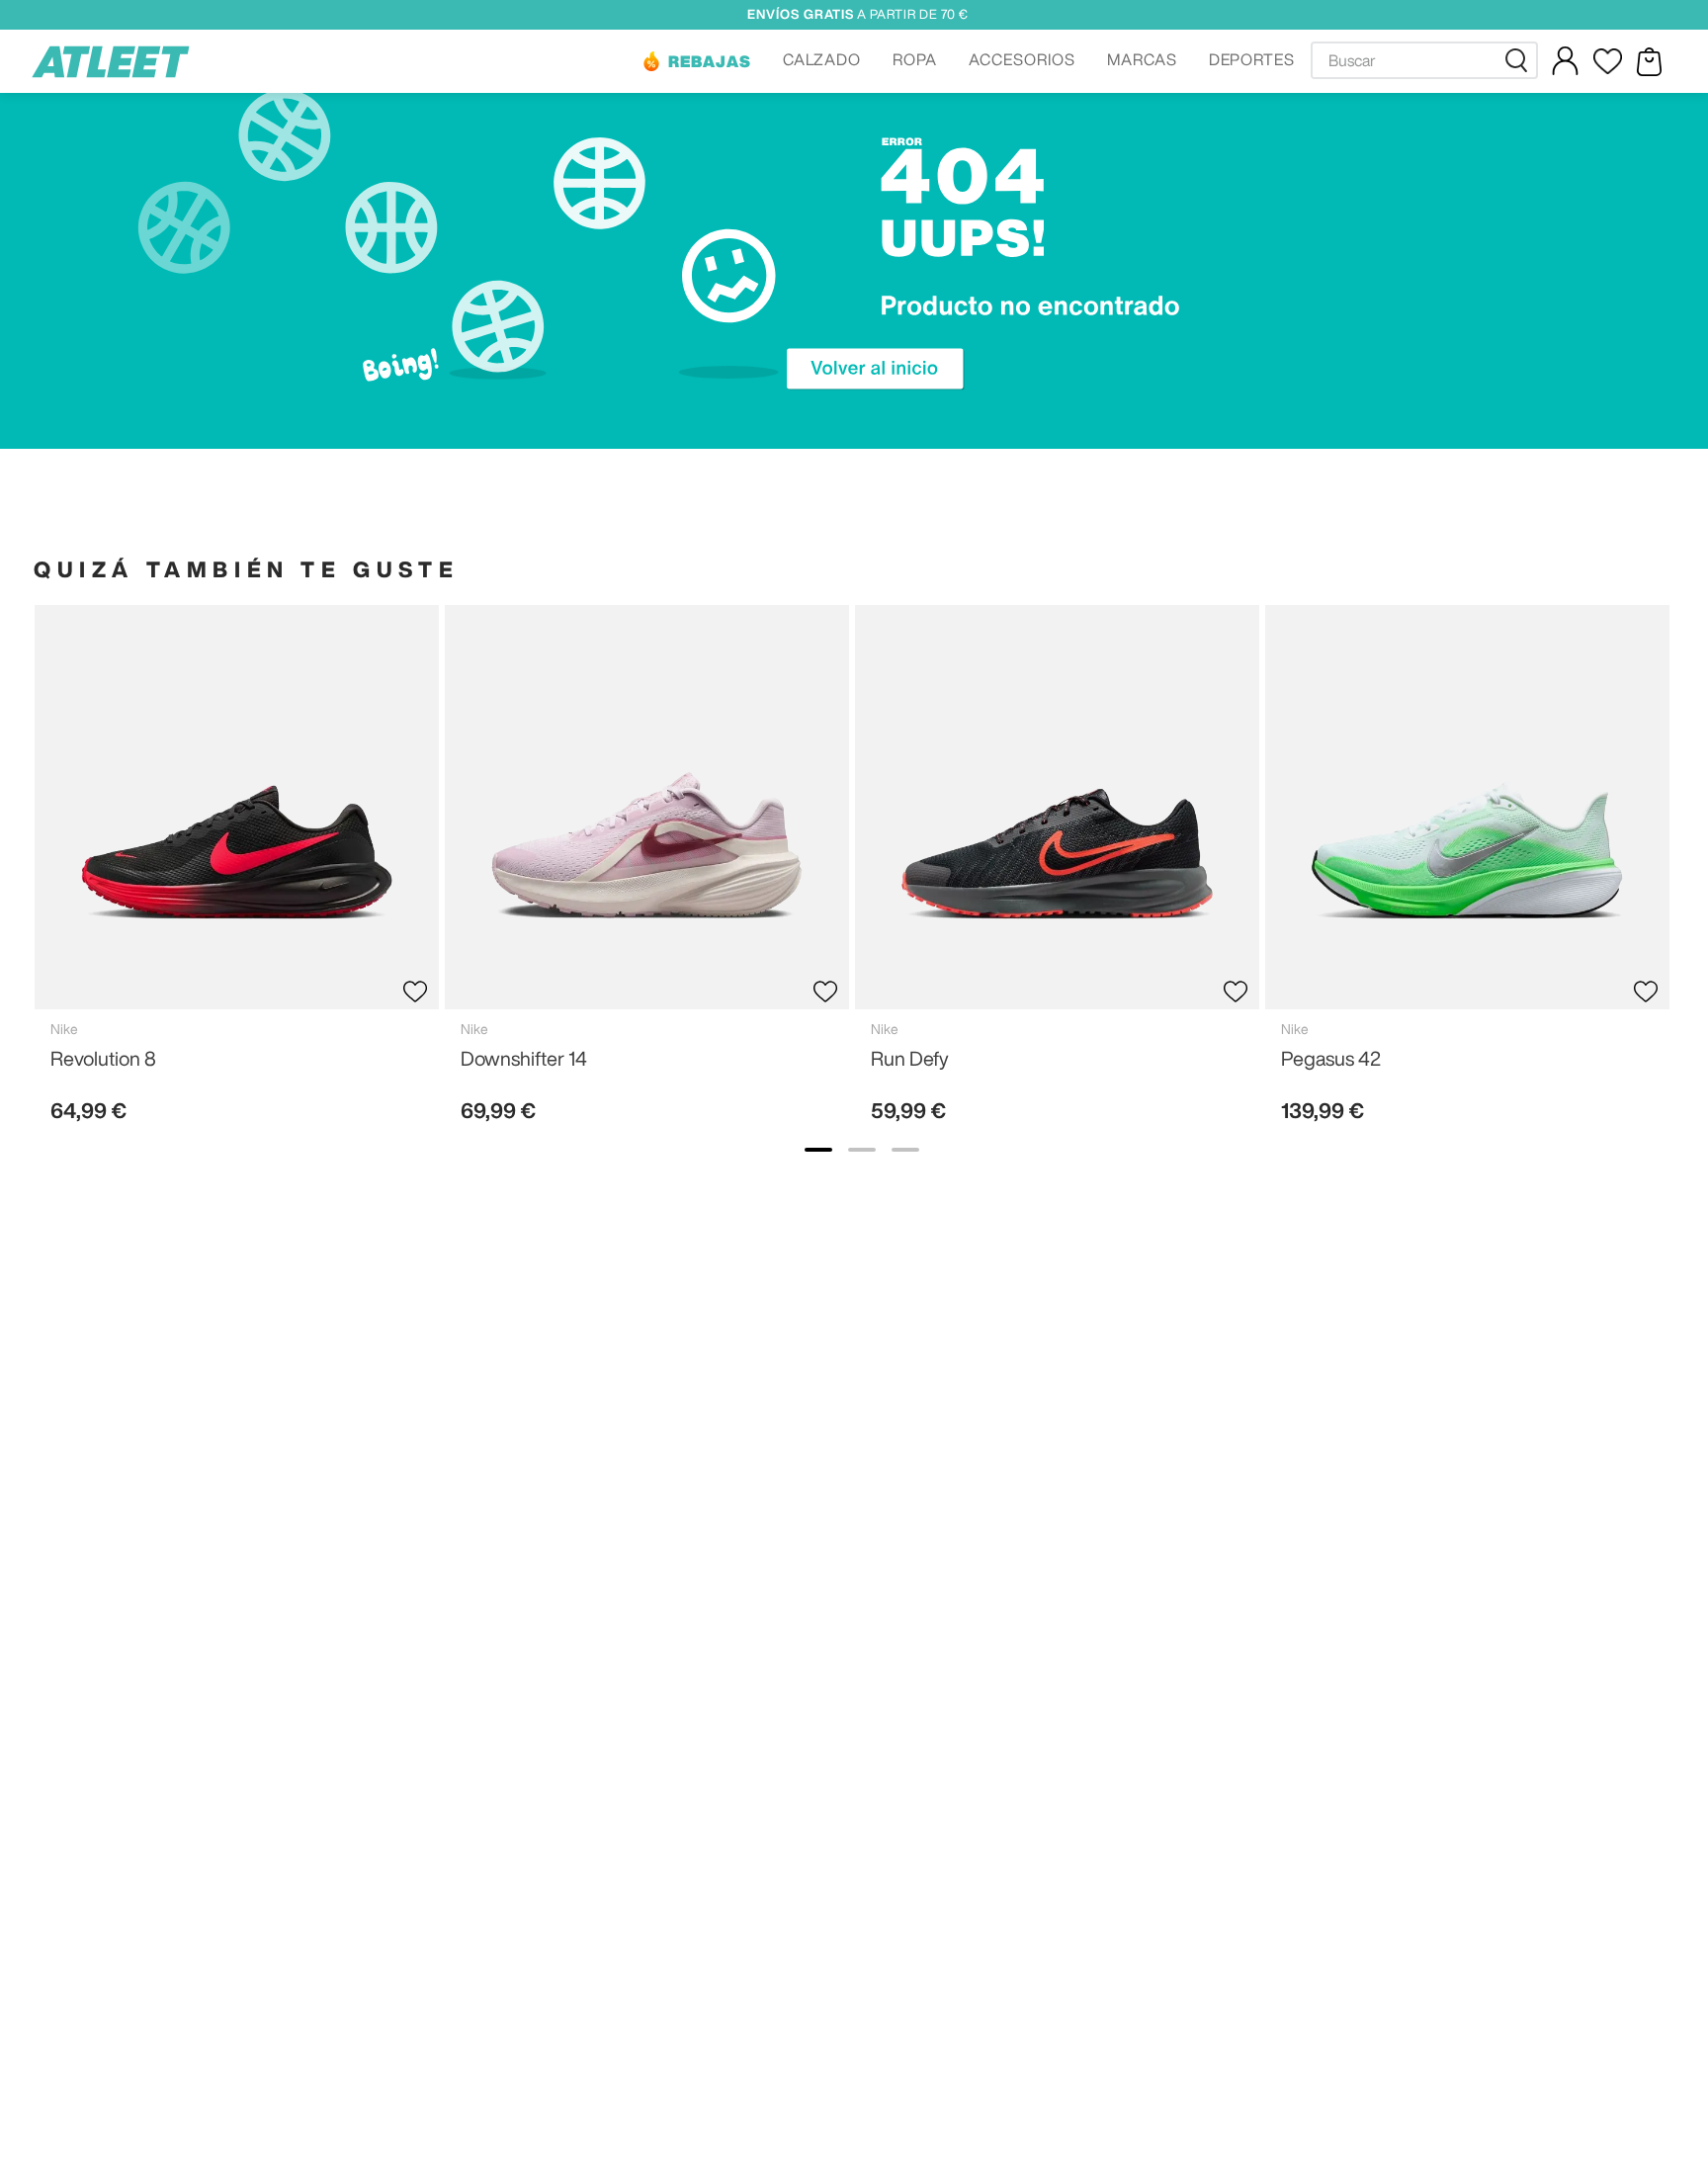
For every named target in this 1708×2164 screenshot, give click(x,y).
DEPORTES (1252, 59)
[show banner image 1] (818, 1150)
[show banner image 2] (862, 1150)
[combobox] (1424, 60)
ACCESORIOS (1022, 59)
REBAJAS (710, 61)
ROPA (915, 59)
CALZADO (822, 59)
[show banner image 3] (905, 1150)
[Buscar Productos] (1520, 60)
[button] (696, 61)
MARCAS (1142, 59)
